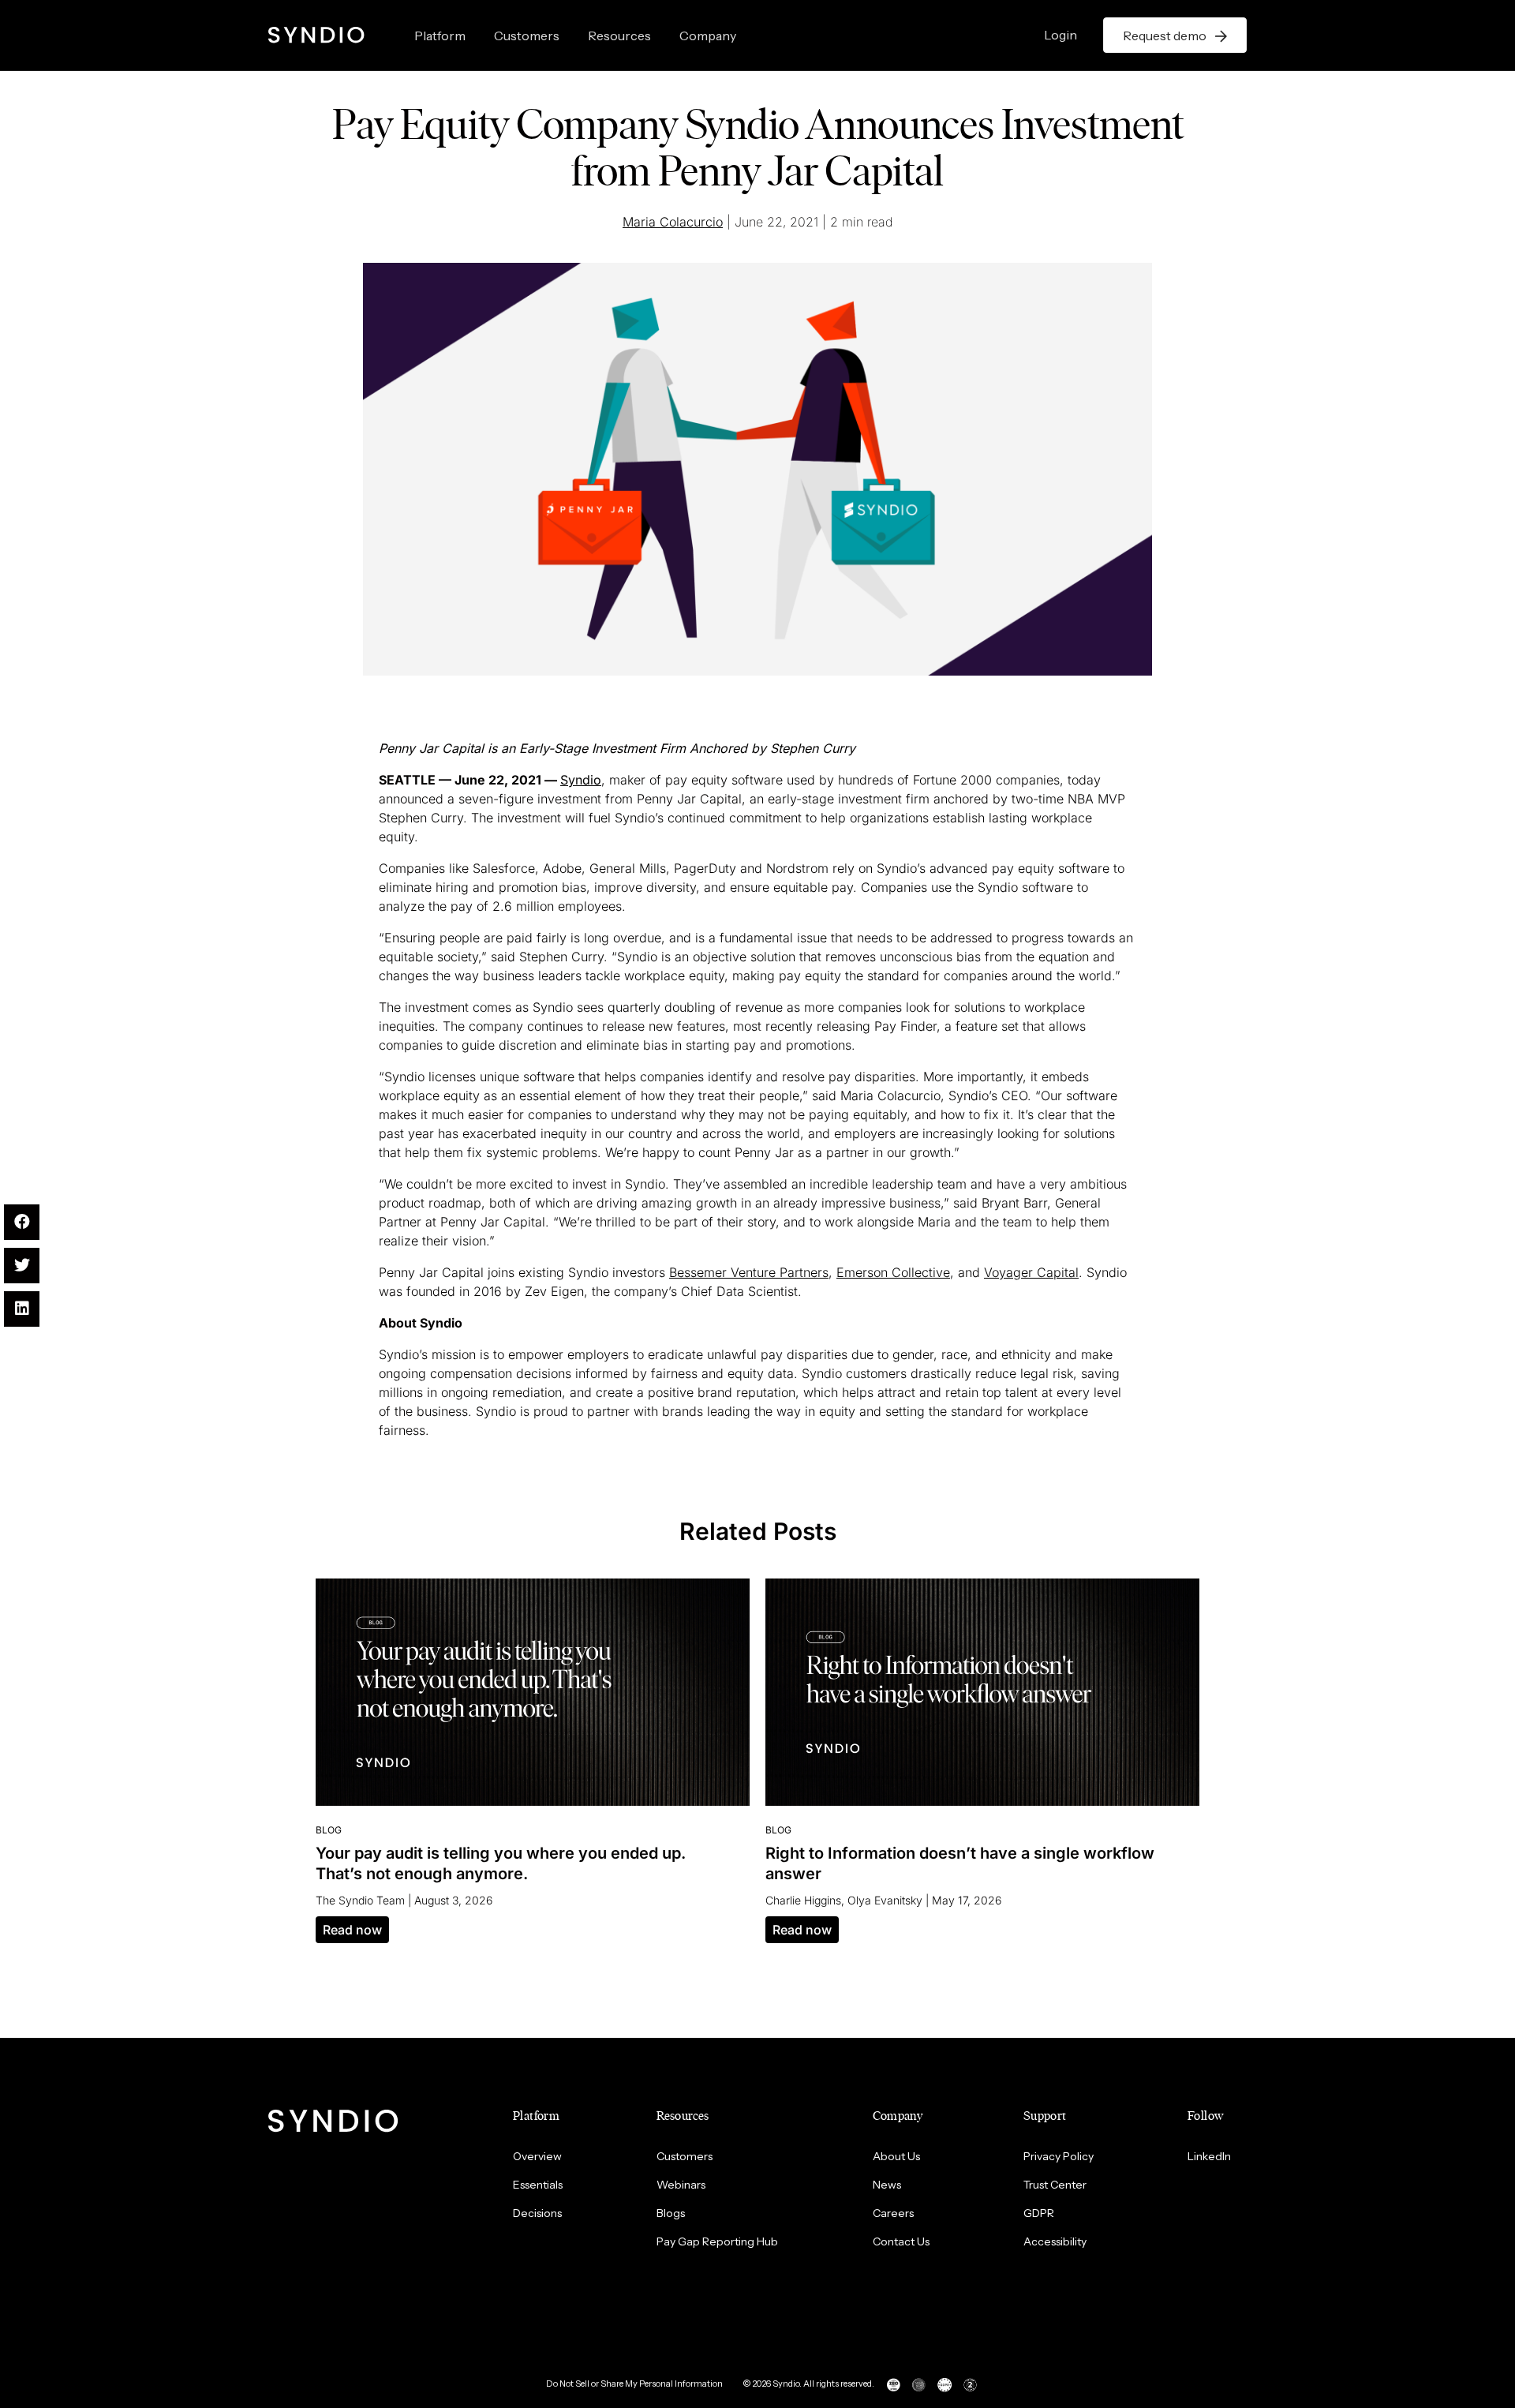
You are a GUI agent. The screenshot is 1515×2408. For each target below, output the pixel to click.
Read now (352, 1930)
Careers (893, 2213)
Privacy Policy (1059, 2156)
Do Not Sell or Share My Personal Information (634, 2384)
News (887, 2185)
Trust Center (1055, 2185)
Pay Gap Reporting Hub (717, 2241)
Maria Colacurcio (673, 222)
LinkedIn (1209, 2156)
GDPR (1039, 2213)
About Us (896, 2156)
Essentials (538, 2185)
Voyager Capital (1031, 1272)
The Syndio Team (360, 1900)
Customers (527, 36)
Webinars (681, 2185)
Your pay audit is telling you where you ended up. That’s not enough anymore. (501, 1863)
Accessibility (1055, 2241)
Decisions (537, 2213)
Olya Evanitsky (885, 1900)
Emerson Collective (893, 1272)
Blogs (671, 2213)
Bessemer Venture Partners (749, 1272)
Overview (537, 2156)
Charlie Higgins (803, 1900)
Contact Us (901, 2241)
